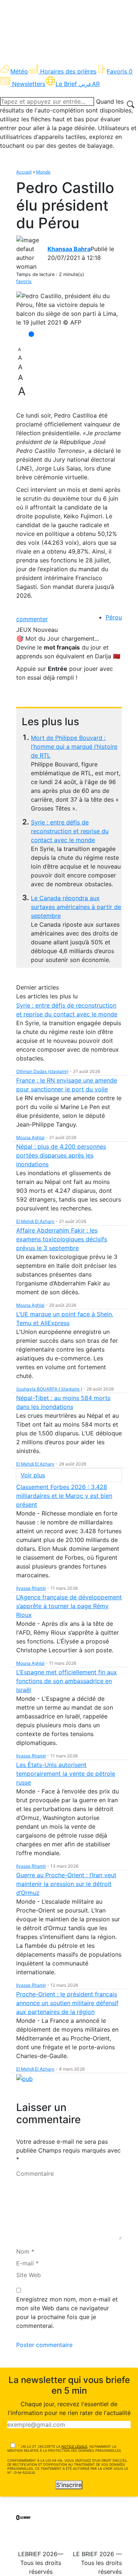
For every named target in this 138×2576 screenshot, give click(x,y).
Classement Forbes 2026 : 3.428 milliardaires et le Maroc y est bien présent (64, 1496)
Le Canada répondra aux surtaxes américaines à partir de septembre (76, 907)
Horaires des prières (68, 71)
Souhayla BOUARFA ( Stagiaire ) (49, 1389)
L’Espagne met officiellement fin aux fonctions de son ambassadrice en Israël (67, 1681)
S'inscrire (69, 2485)
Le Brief (74, 84)
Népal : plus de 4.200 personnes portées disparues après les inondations (61, 1155)
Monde (43, 172)
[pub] (24, 2078)
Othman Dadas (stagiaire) (42, 1071)
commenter (32, 619)
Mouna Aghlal (30, 1137)
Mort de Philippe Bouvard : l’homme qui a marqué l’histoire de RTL (74, 747)
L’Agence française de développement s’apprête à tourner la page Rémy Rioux (69, 1606)
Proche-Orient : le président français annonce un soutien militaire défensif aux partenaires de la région (67, 2003)
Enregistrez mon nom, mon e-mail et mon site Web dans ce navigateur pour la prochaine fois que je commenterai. (67, 2312)
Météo (19, 71)
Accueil (24, 172)
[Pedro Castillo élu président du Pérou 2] (69, 309)
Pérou (114, 617)
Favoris (120, 71)
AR (96, 84)
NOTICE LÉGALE (74, 2446)
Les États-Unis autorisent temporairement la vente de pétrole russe (66, 1774)
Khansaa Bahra (69, 249)
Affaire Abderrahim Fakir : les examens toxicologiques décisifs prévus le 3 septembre (62, 1239)
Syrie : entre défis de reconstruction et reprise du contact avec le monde (70, 831)
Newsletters (29, 84)
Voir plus (33, 1475)
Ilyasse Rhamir (31, 1588)
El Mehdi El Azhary (35, 1221)
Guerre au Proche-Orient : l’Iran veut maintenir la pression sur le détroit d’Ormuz (66, 1884)
